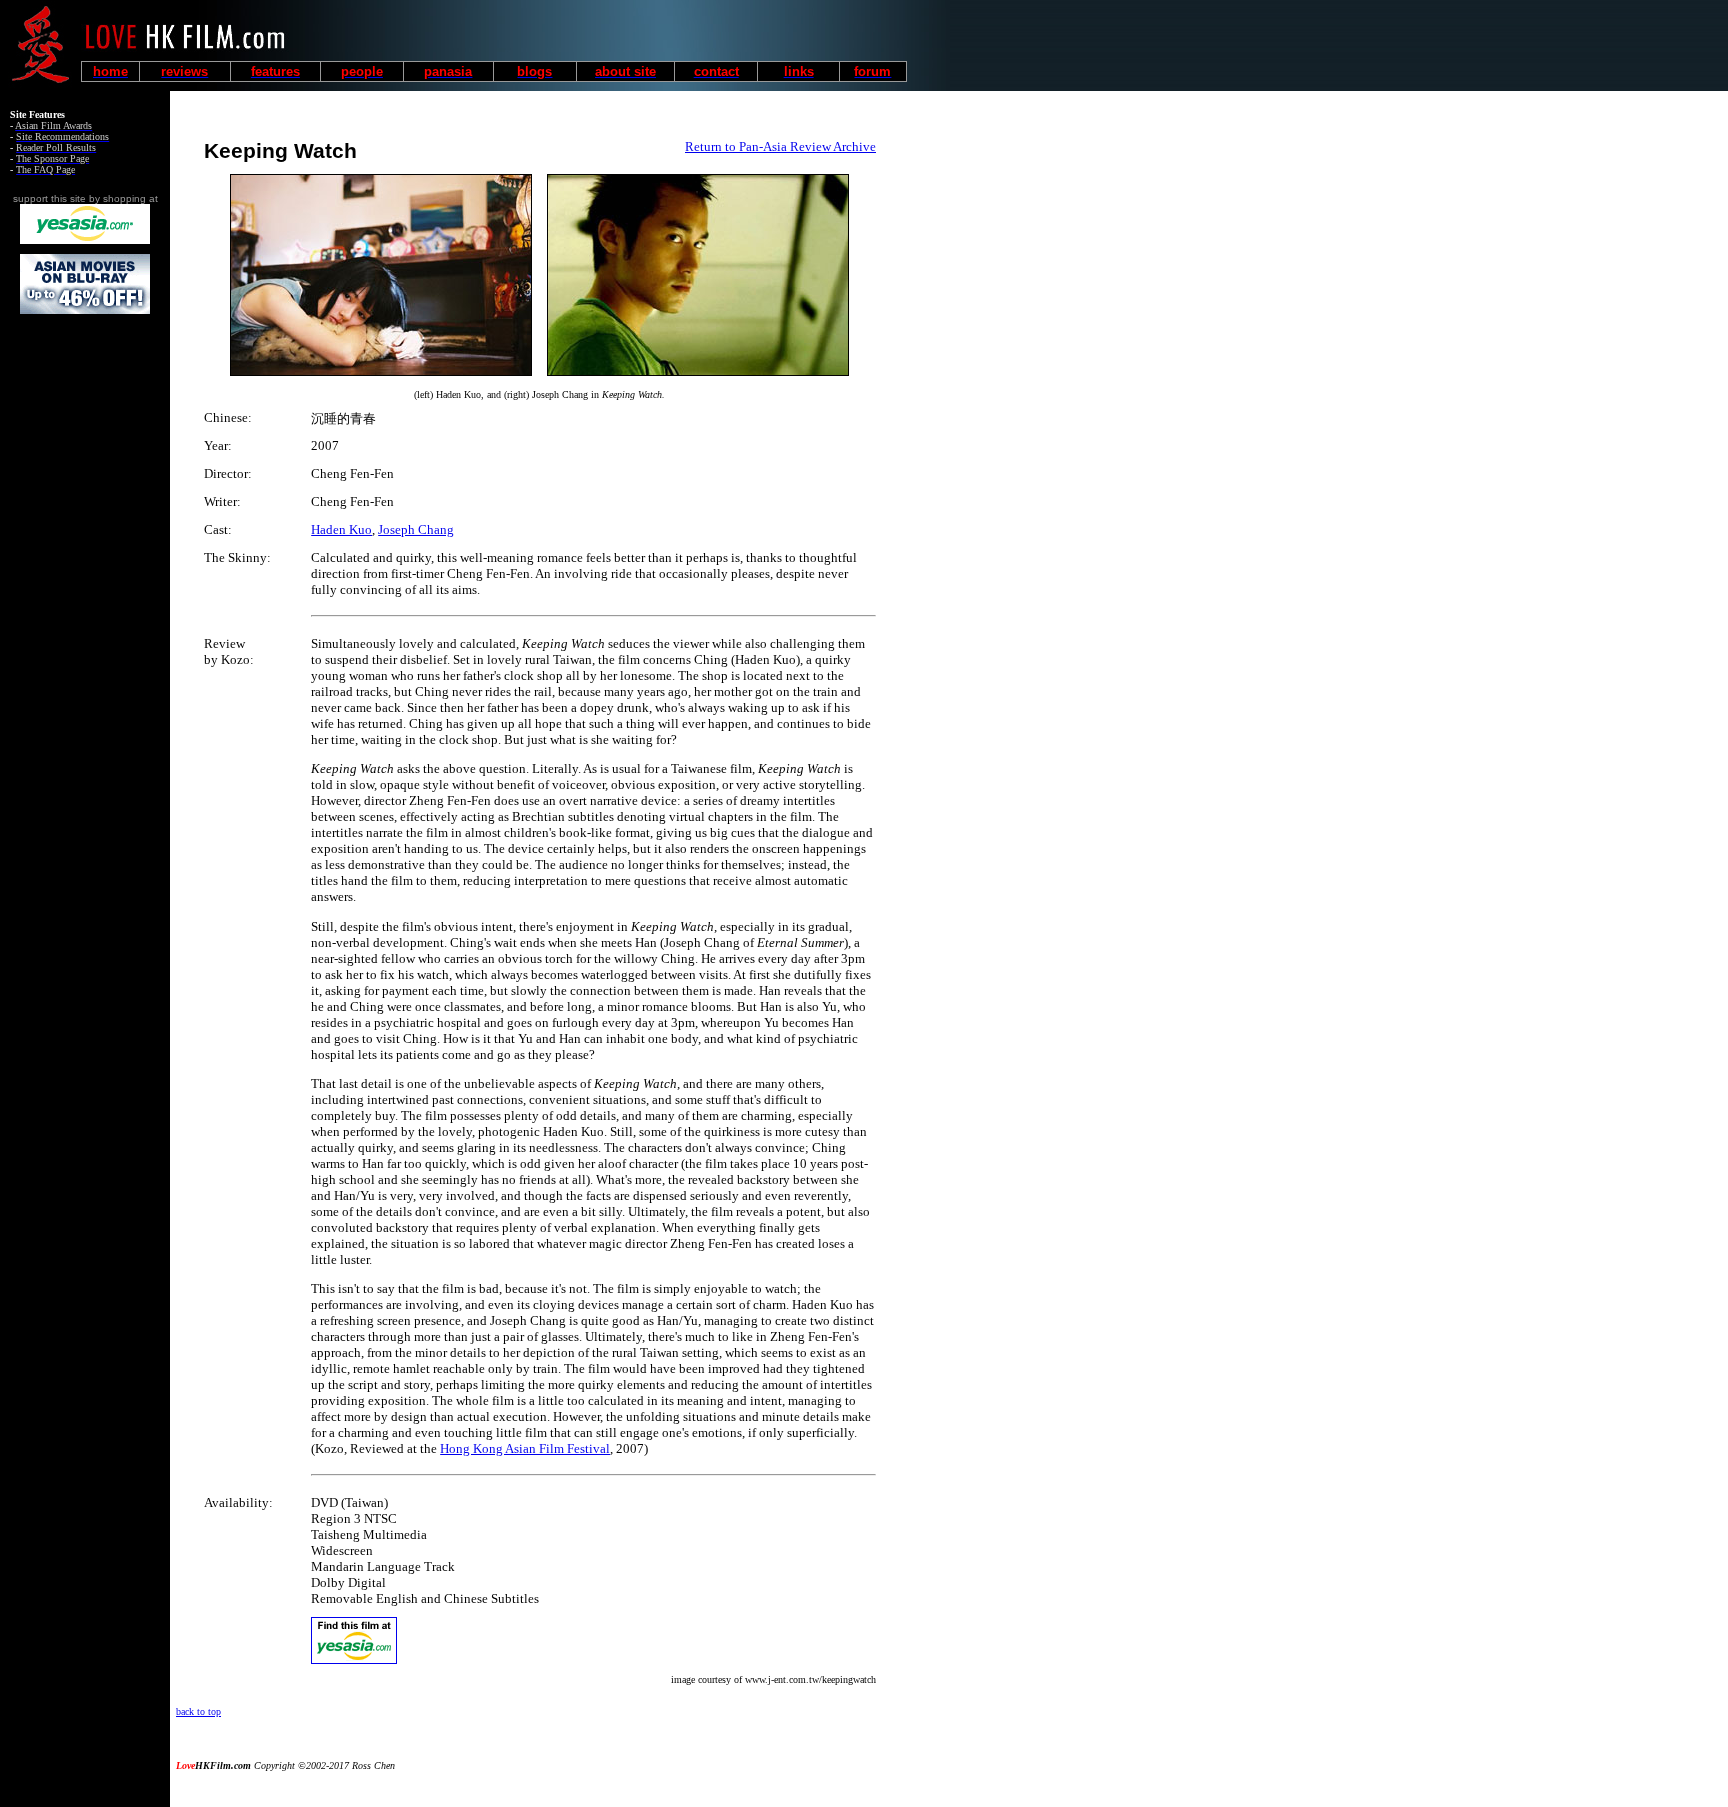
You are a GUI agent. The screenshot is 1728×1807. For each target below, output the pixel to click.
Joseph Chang (416, 529)
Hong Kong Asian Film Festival (525, 1448)
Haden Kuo (341, 529)
